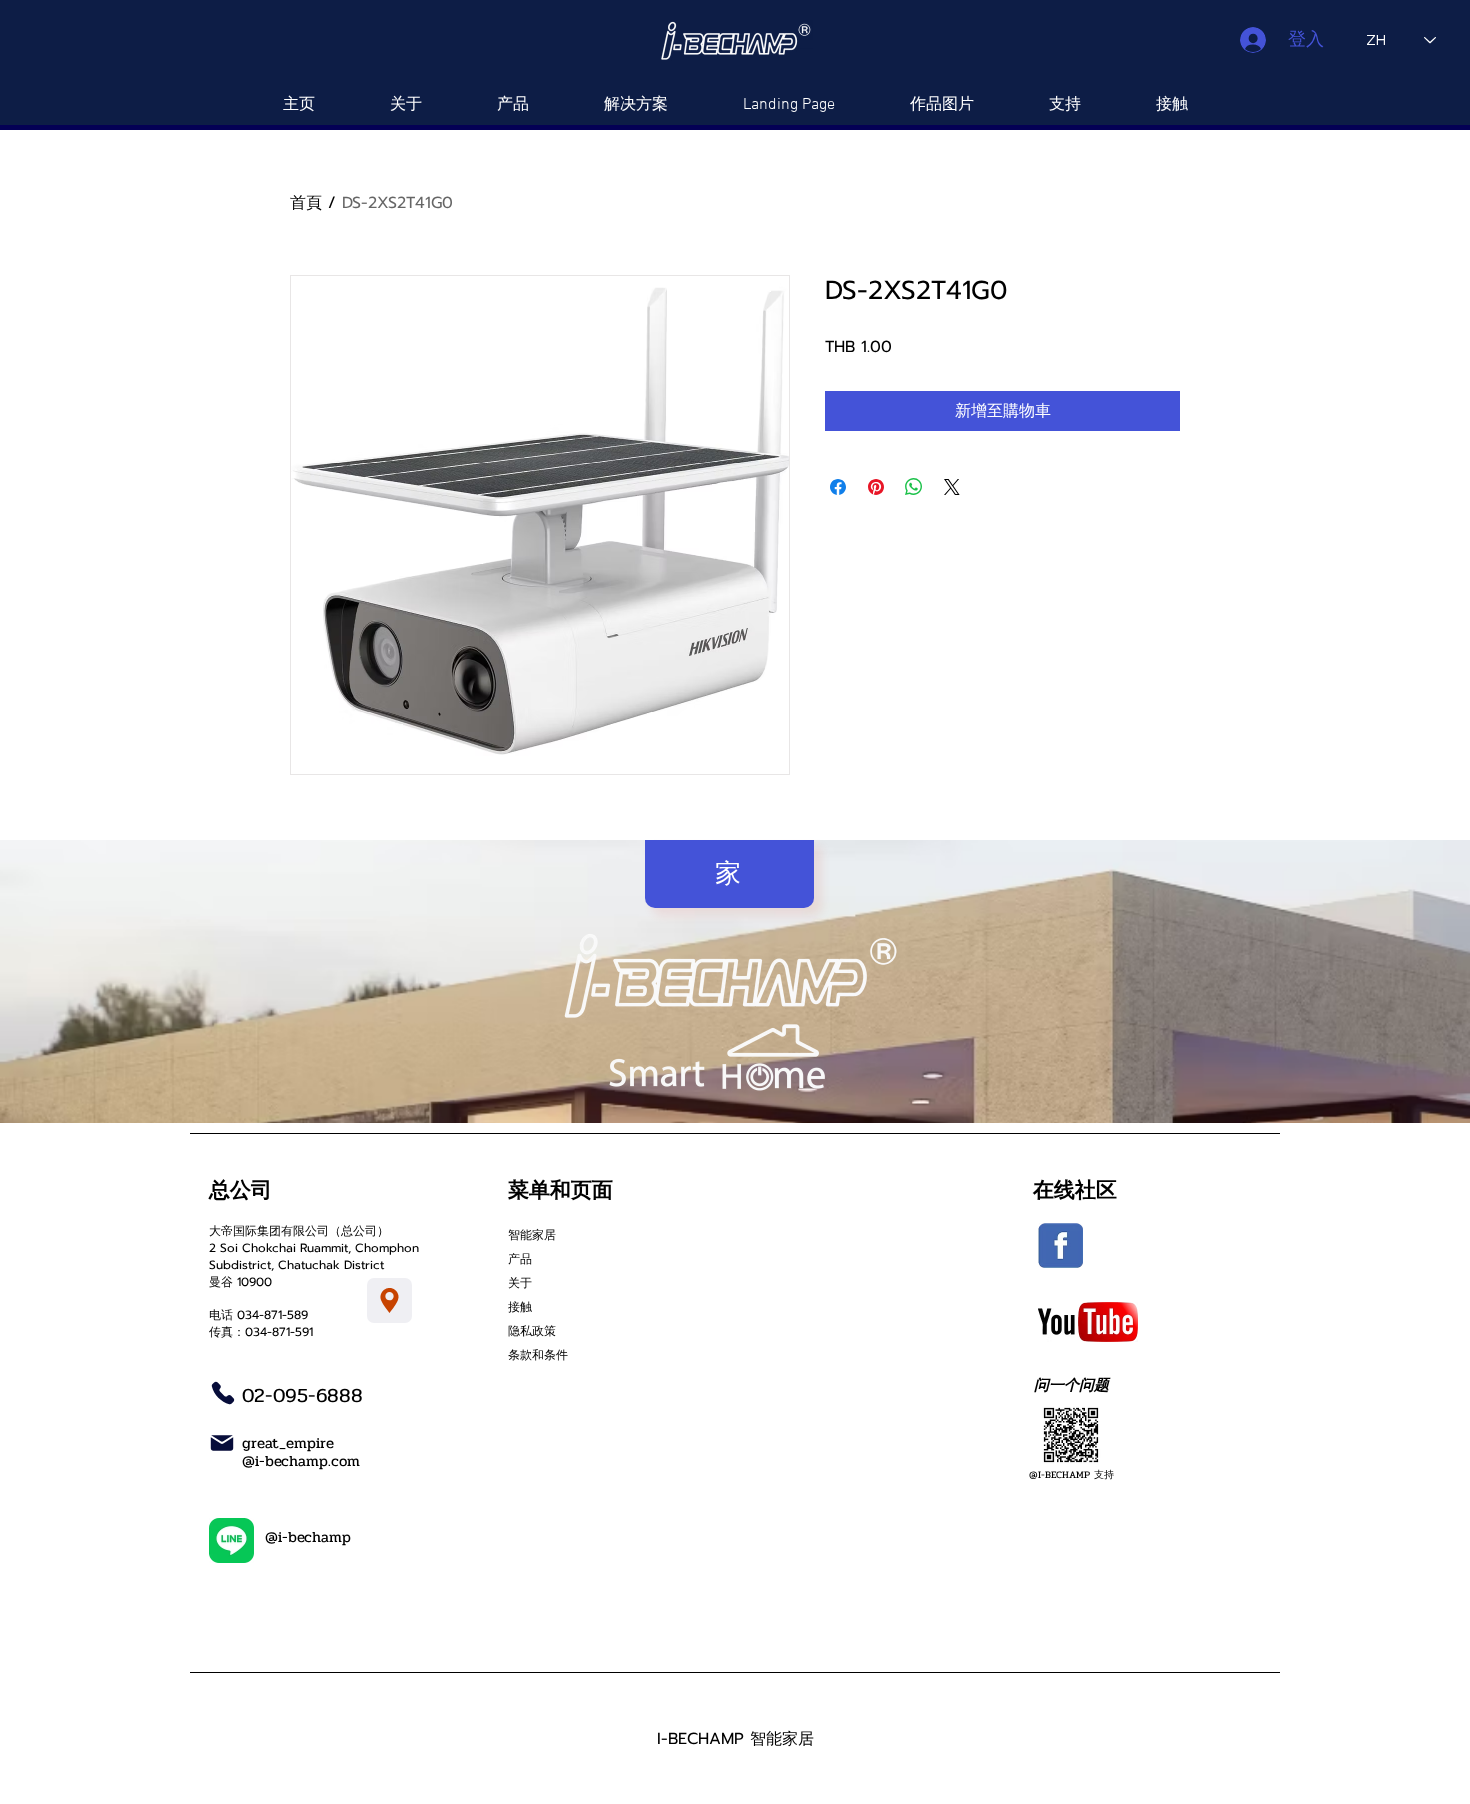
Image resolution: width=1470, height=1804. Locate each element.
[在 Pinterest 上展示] (876, 487)
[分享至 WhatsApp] (914, 487)
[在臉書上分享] (838, 487)
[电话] (223, 1393)
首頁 (306, 203)
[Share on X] (952, 487)
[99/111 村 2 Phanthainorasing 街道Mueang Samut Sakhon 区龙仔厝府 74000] (389, 1300)
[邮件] (222, 1443)
